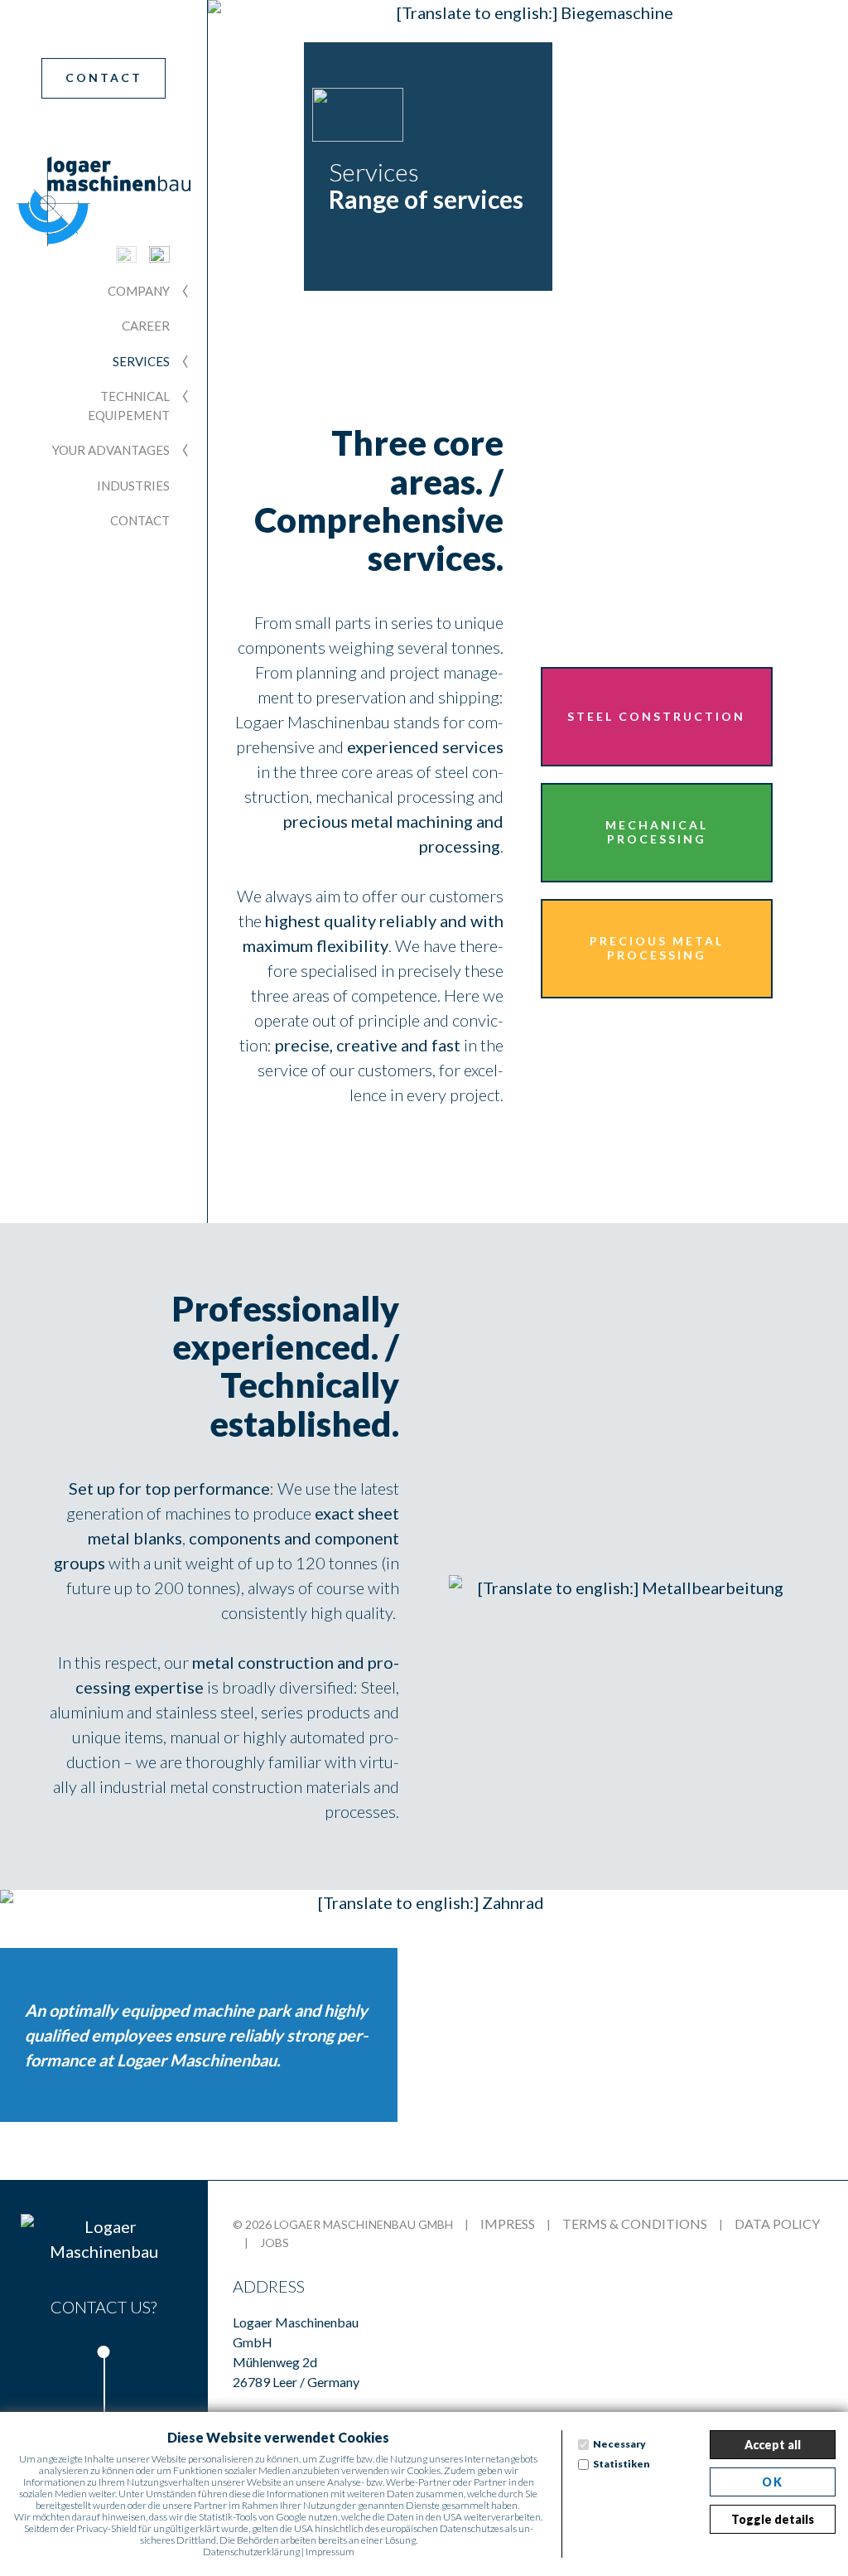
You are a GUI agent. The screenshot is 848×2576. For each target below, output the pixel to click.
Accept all (773, 2445)
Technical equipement (129, 406)
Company (139, 291)
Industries (133, 486)
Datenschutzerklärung (251, 2552)
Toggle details (773, 2519)
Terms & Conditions (635, 2223)
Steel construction (656, 716)
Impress (508, 2223)
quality (350, 921)
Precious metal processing (657, 948)
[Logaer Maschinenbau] (104, 2239)
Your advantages (111, 450)
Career (146, 326)
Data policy (777, 2223)
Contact (104, 77)
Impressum (330, 2552)
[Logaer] (104, 201)
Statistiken (622, 2464)
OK (773, 2482)
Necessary (619, 2444)
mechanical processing (395, 796)
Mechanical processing (657, 832)
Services (141, 361)
